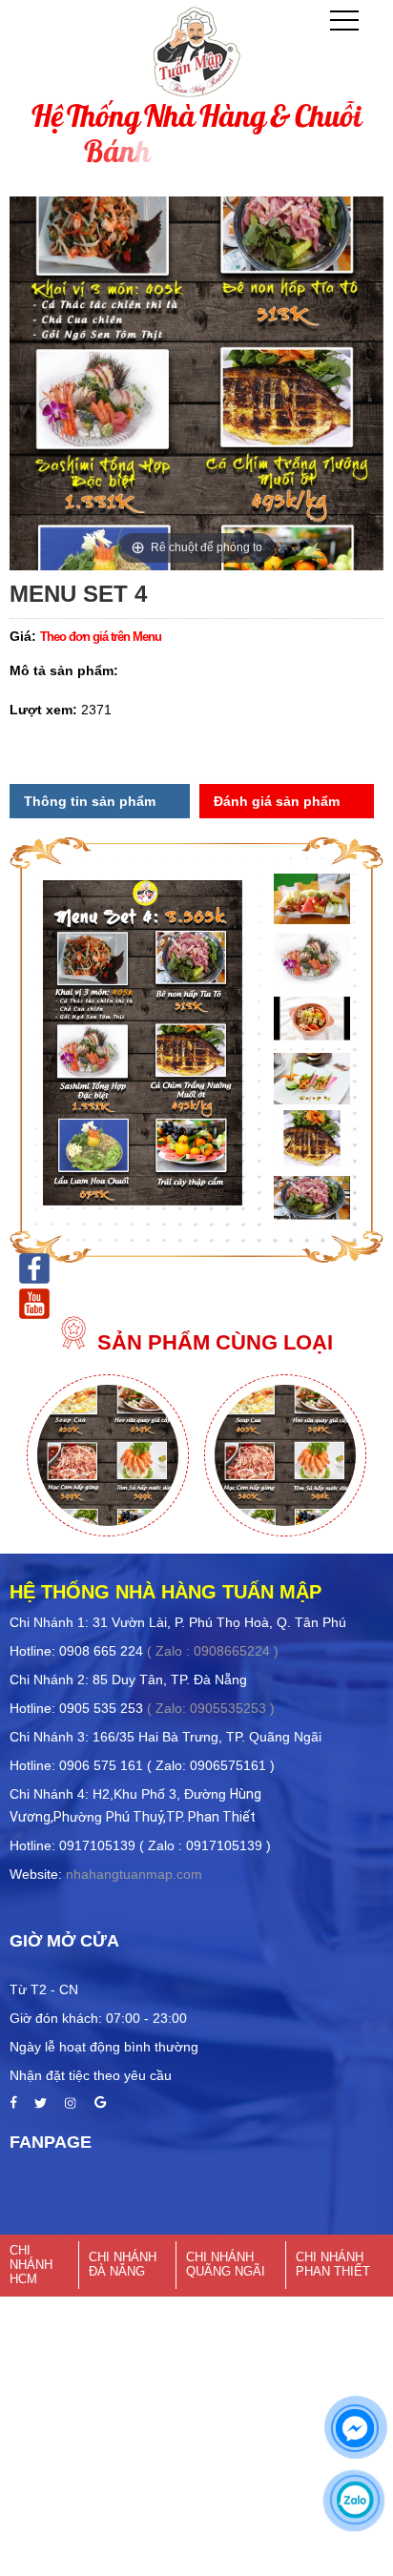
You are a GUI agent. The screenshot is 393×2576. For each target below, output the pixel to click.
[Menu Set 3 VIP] (108, 1532)
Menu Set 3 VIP (107, 1438)
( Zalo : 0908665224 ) (213, 1651)
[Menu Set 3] (286, 1532)
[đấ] (70, 2104)
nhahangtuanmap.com (134, 1874)
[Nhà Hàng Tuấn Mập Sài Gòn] (34, 1302)
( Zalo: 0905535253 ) (211, 1708)
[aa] (13, 2104)
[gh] (41, 2104)
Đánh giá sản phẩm (277, 801)
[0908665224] (355, 2500)
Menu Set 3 (285, 1438)
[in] (100, 2104)
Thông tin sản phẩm (90, 801)
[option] (108, 1457)
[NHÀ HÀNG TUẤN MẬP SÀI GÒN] (34, 1267)
